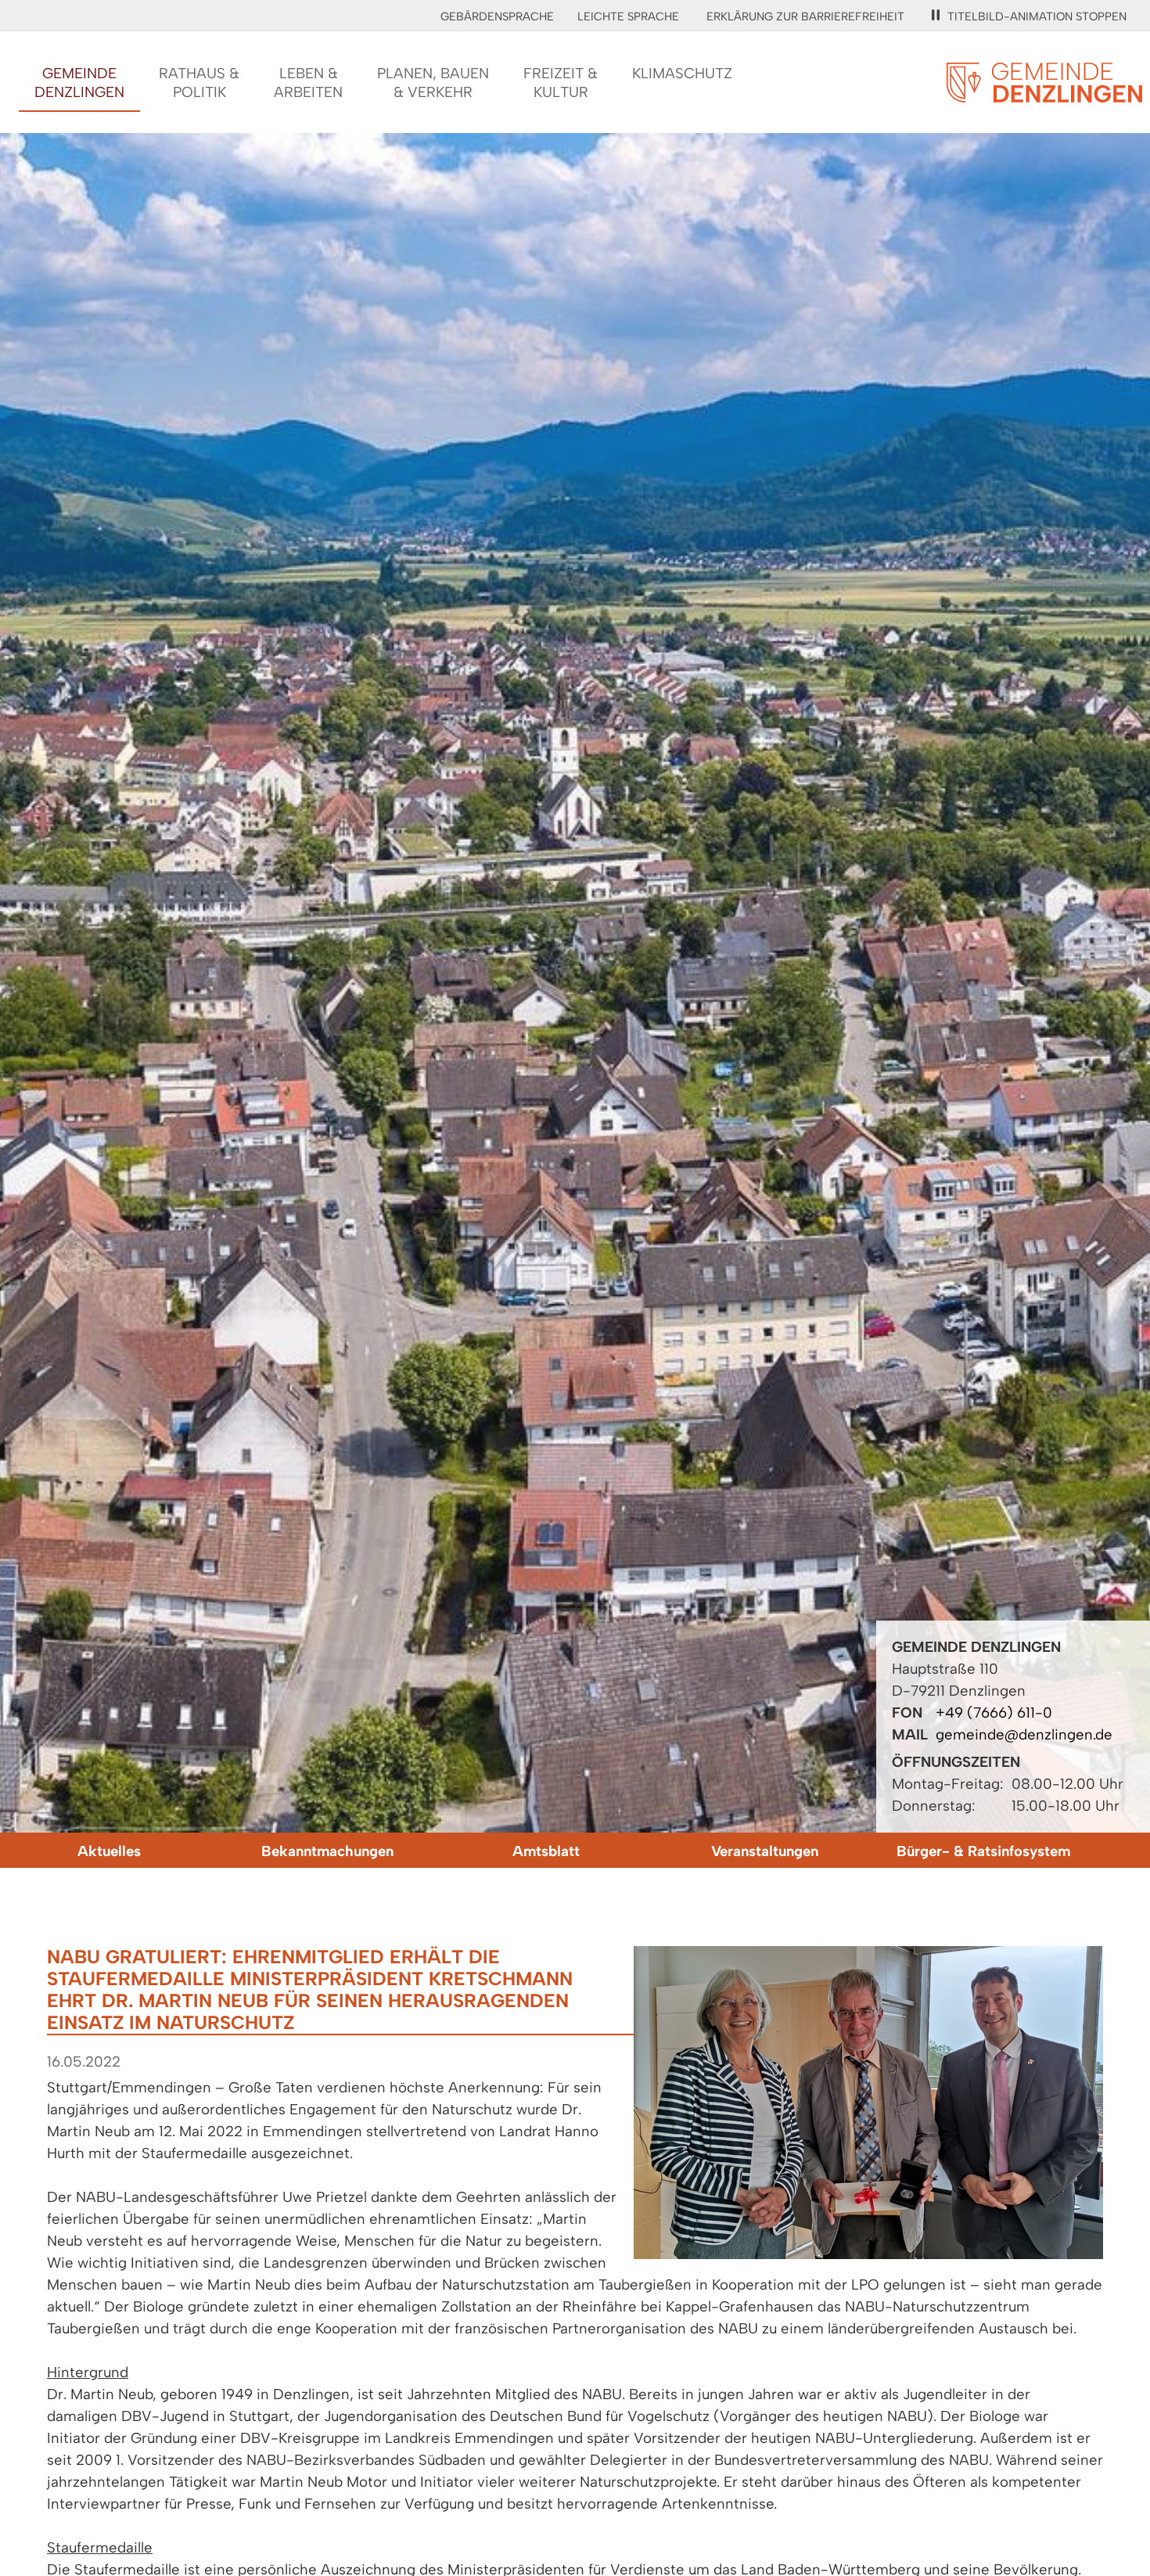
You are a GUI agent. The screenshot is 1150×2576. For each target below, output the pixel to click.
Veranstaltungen (765, 1851)
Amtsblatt (546, 1851)
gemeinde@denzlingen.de (1024, 1734)
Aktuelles (109, 1851)
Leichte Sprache (628, 16)
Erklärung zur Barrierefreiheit (805, 16)
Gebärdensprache (497, 16)
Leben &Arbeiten (308, 83)
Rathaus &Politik (199, 83)
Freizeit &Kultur (561, 83)
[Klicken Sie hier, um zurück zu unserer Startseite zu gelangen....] (1044, 94)
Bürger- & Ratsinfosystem (983, 1851)
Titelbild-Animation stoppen (1037, 16)
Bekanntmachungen (327, 1851)
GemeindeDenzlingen (79, 83)
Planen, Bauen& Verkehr (433, 83)
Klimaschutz (682, 73)
